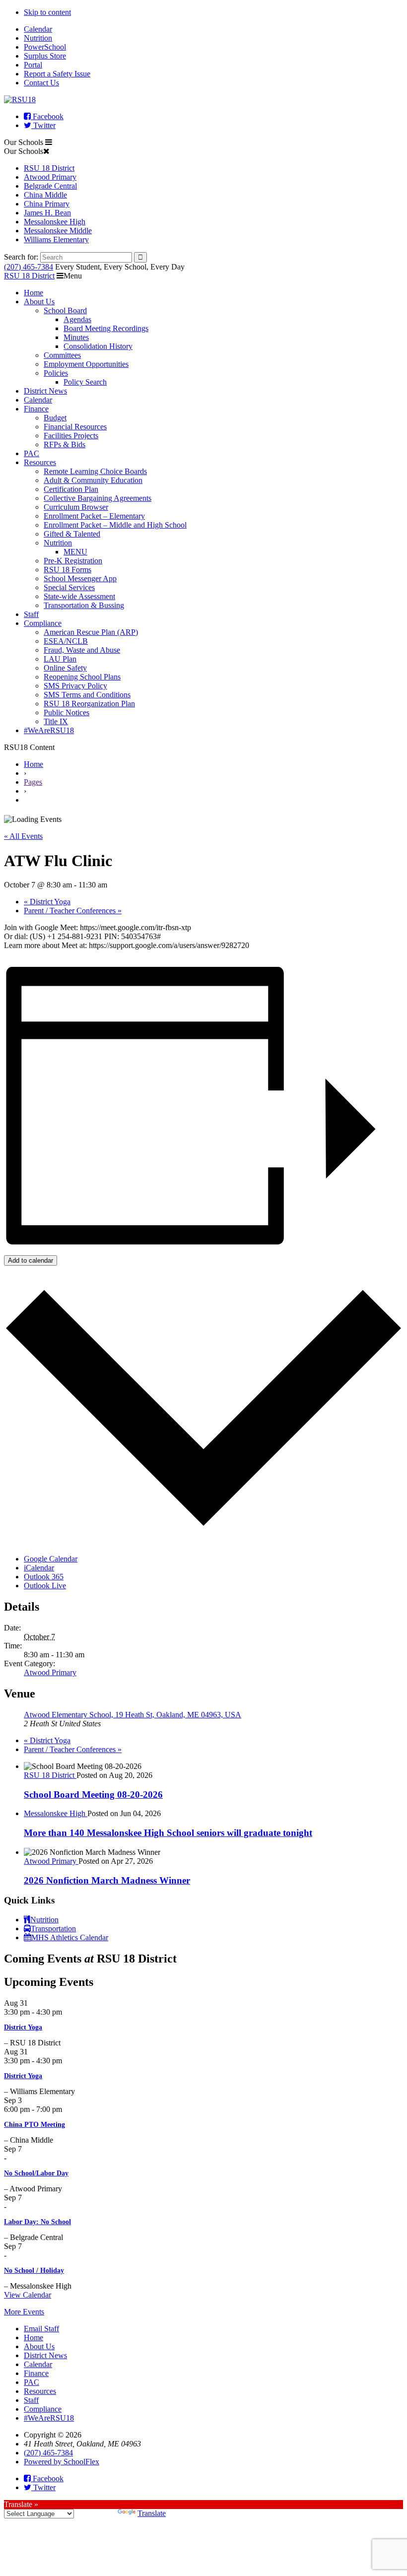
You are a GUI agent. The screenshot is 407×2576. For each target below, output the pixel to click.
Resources (40, 462)
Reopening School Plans (82, 677)
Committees (62, 355)
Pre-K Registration (73, 561)
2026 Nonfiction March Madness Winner (107, 1880)
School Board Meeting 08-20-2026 (93, 1795)
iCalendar (39, 1568)
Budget (55, 418)
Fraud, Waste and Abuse (82, 650)
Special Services (69, 587)
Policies (56, 373)
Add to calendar (31, 1260)
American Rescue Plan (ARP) (91, 632)
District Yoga (47, 902)
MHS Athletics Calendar (70, 1937)
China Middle (45, 195)
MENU (75, 552)
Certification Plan (71, 489)
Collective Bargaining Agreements (98, 498)
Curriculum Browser (76, 507)
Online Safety (65, 668)
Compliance (43, 623)
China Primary (47, 204)
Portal (33, 65)
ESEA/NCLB (66, 641)
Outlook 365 (44, 1577)
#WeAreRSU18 (49, 730)
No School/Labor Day (36, 2173)
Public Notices (67, 712)
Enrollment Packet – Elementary (94, 516)
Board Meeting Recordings (106, 328)
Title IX (56, 721)
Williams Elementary (56, 239)
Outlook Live (45, 1586)
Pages (33, 782)
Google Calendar (51, 1559)
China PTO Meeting (34, 2125)
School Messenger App (80, 578)
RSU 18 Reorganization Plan (89, 704)
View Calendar (28, 2295)
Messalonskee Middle (58, 231)
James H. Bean (47, 213)
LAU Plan (60, 659)
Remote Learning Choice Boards (95, 471)
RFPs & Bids (65, 444)
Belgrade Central (50, 186)
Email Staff (41, 2329)
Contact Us (41, 83)
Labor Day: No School (37, 2222)
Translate (152, 2513)
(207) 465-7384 (29, 267)
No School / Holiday (34, 2271)
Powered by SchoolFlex (62, 2462)
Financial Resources (75, 427)
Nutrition (38, 38)
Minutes (76, 337)
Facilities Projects (71, 436)
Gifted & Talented (72, 534)
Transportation (53, 1929)
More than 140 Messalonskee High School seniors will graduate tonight (168, 1833)
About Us (39, 302)
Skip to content (47, 12)
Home (34, 293)
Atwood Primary (50, 177)
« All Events (23, 836)
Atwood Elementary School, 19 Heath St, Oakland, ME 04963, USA (133, 1715)
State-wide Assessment (79, 596)
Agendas (77, 319)
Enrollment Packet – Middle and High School (115, 525)
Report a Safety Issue (57, 74)
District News (45, 391)
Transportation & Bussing (84, 605)
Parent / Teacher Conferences (73, 911)
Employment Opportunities (86, 364)
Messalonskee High (55, 222)
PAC (32, 453)
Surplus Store (45, 56)
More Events (24, 2312)
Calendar (38, 29)
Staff (31, 614)
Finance (36, 409)
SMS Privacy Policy (75, 686)
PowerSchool (45, 47)
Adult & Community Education (93, 480)
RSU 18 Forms (68, 570)
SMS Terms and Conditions (87, 695)
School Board (65, 310)
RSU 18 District (49, 168)
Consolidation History (98, 346)
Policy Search (85, 382)
